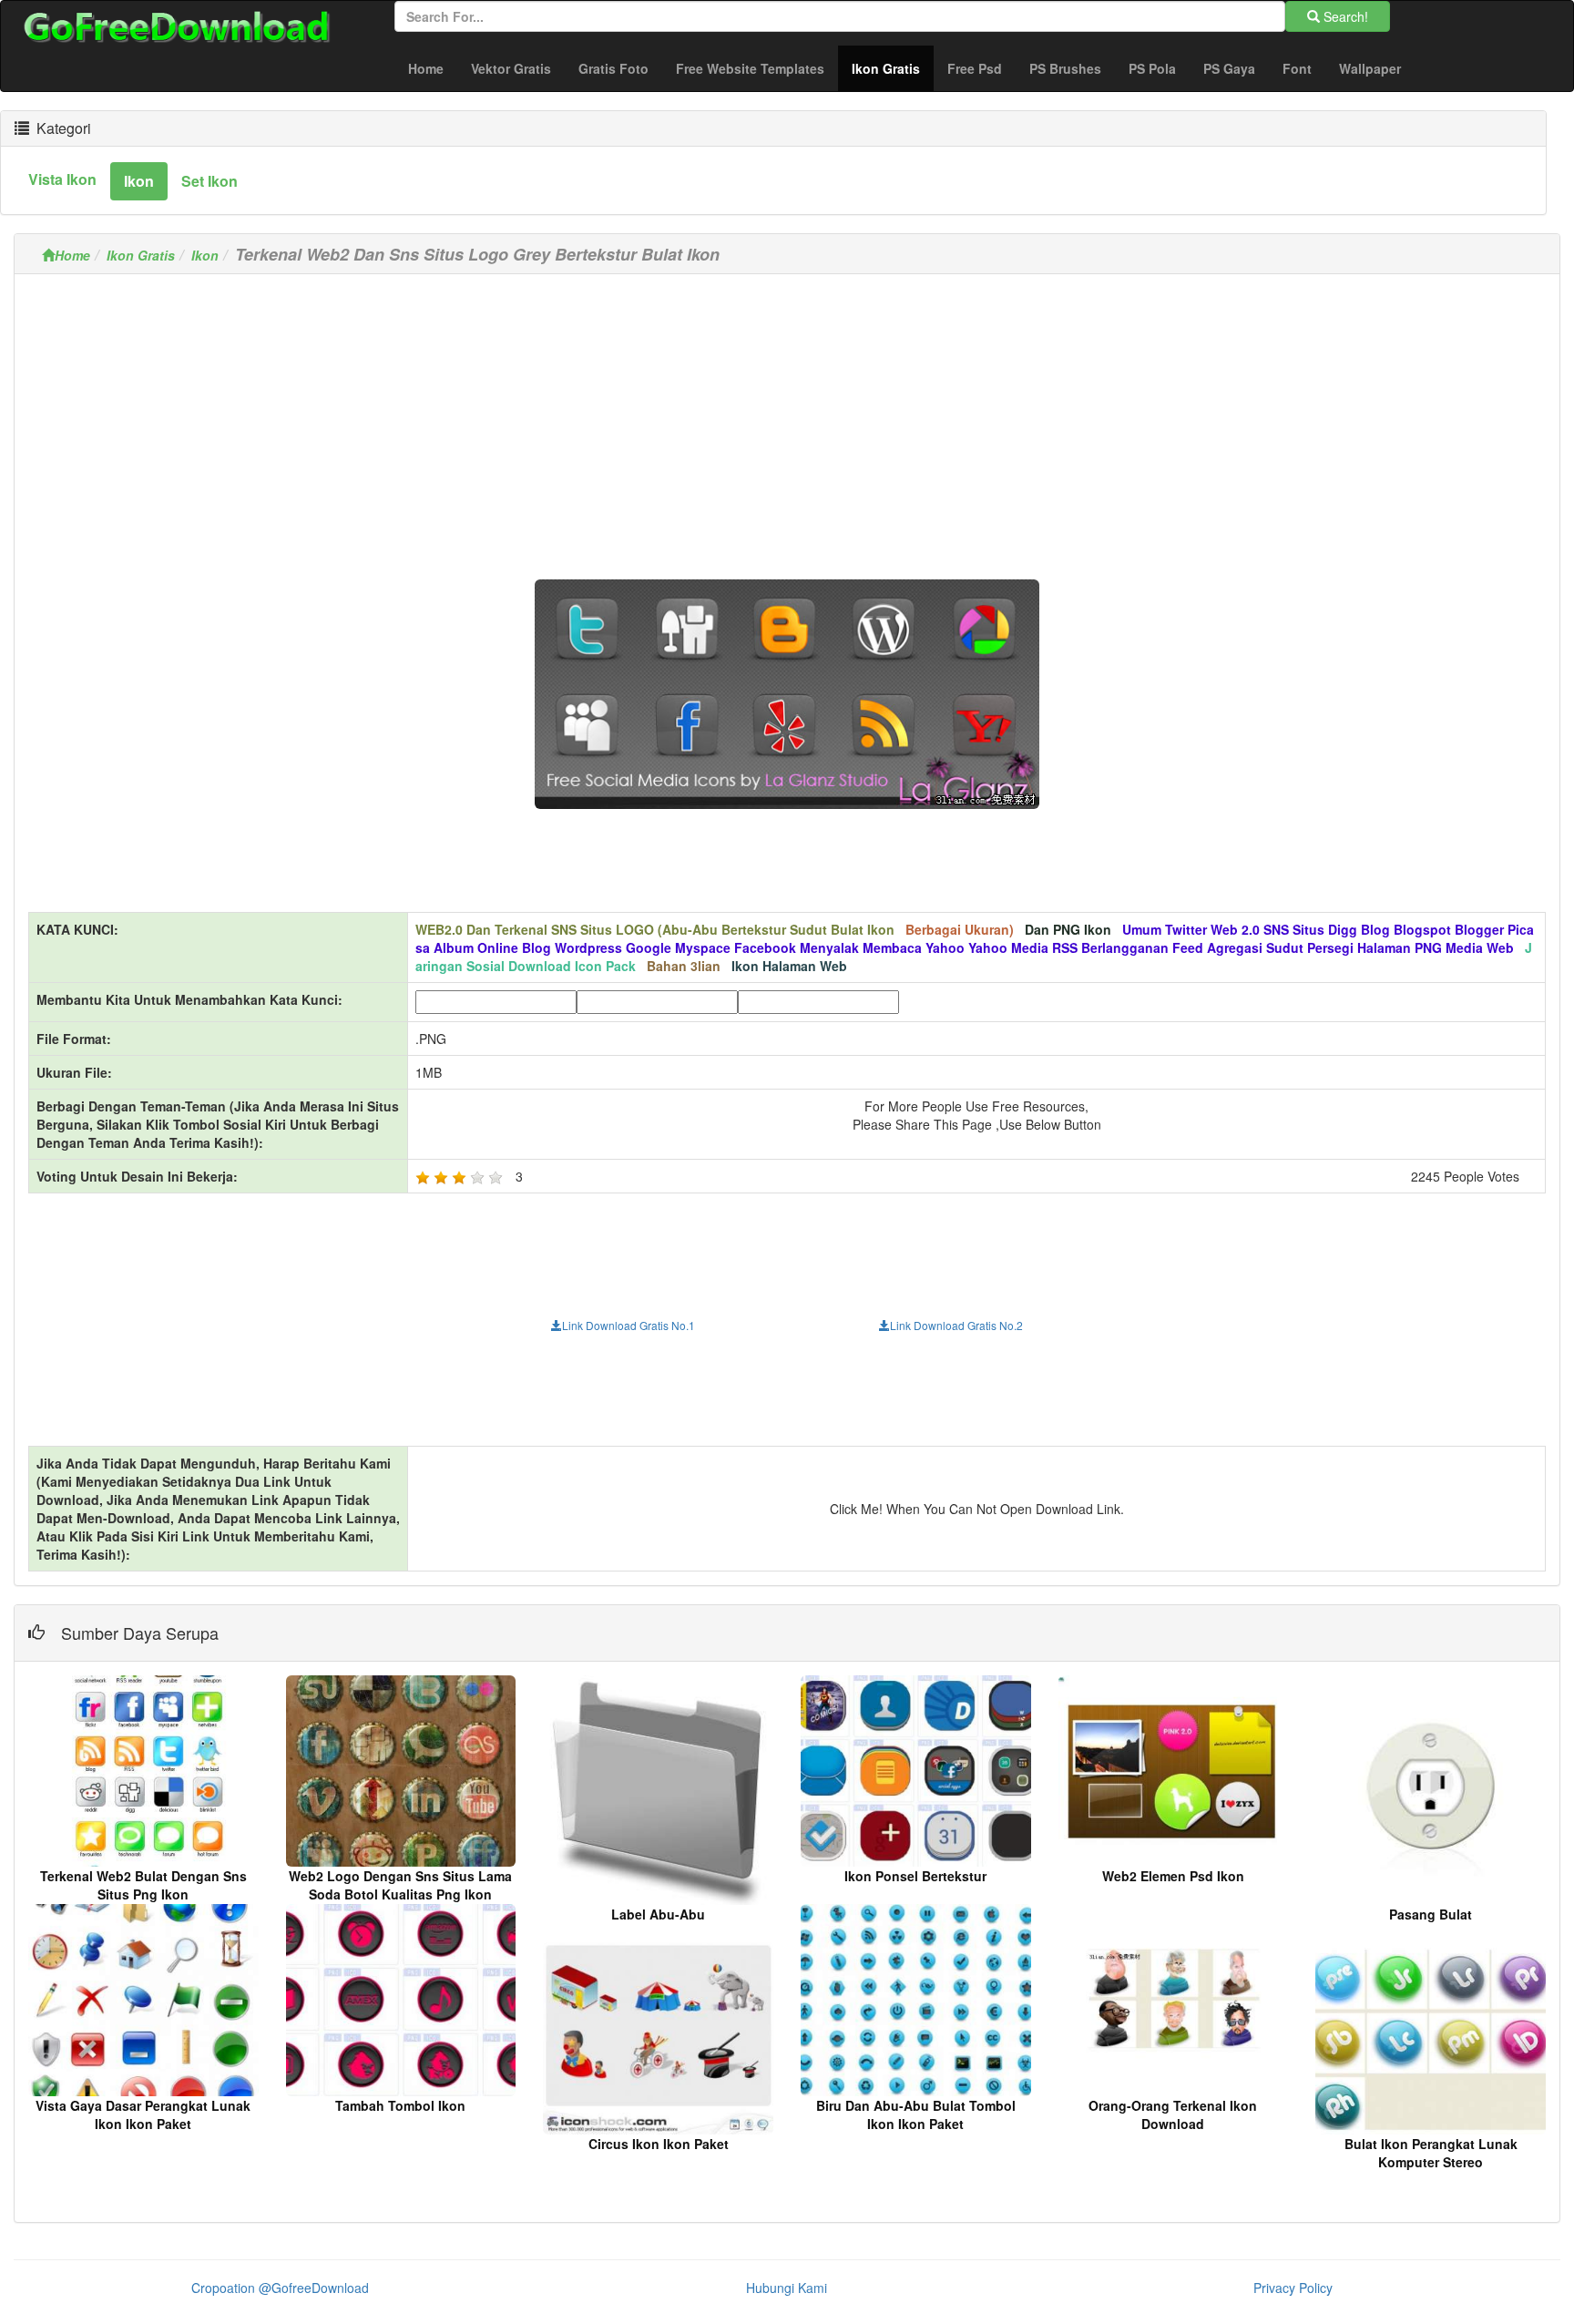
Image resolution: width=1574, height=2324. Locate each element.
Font (1297, 68)
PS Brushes (1065, 68)
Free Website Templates (750, 68)
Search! (1344, 16)
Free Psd (975, 68)
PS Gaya (1229, 68)
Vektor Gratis (511, 68)
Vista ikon (62, 179)
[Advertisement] (787, 415)
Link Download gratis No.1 (629, 1325)
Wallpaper (1370, 68)
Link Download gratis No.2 (956, 1325)
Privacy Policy (1293, 2288)
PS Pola (1152, 68)
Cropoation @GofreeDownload (280, 2288)
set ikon (210, 181)
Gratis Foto (613, 68)
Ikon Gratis (893, 68)
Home (426, 68)
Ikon (205, 255)
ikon (139, 181)
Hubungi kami (787, 2288)
